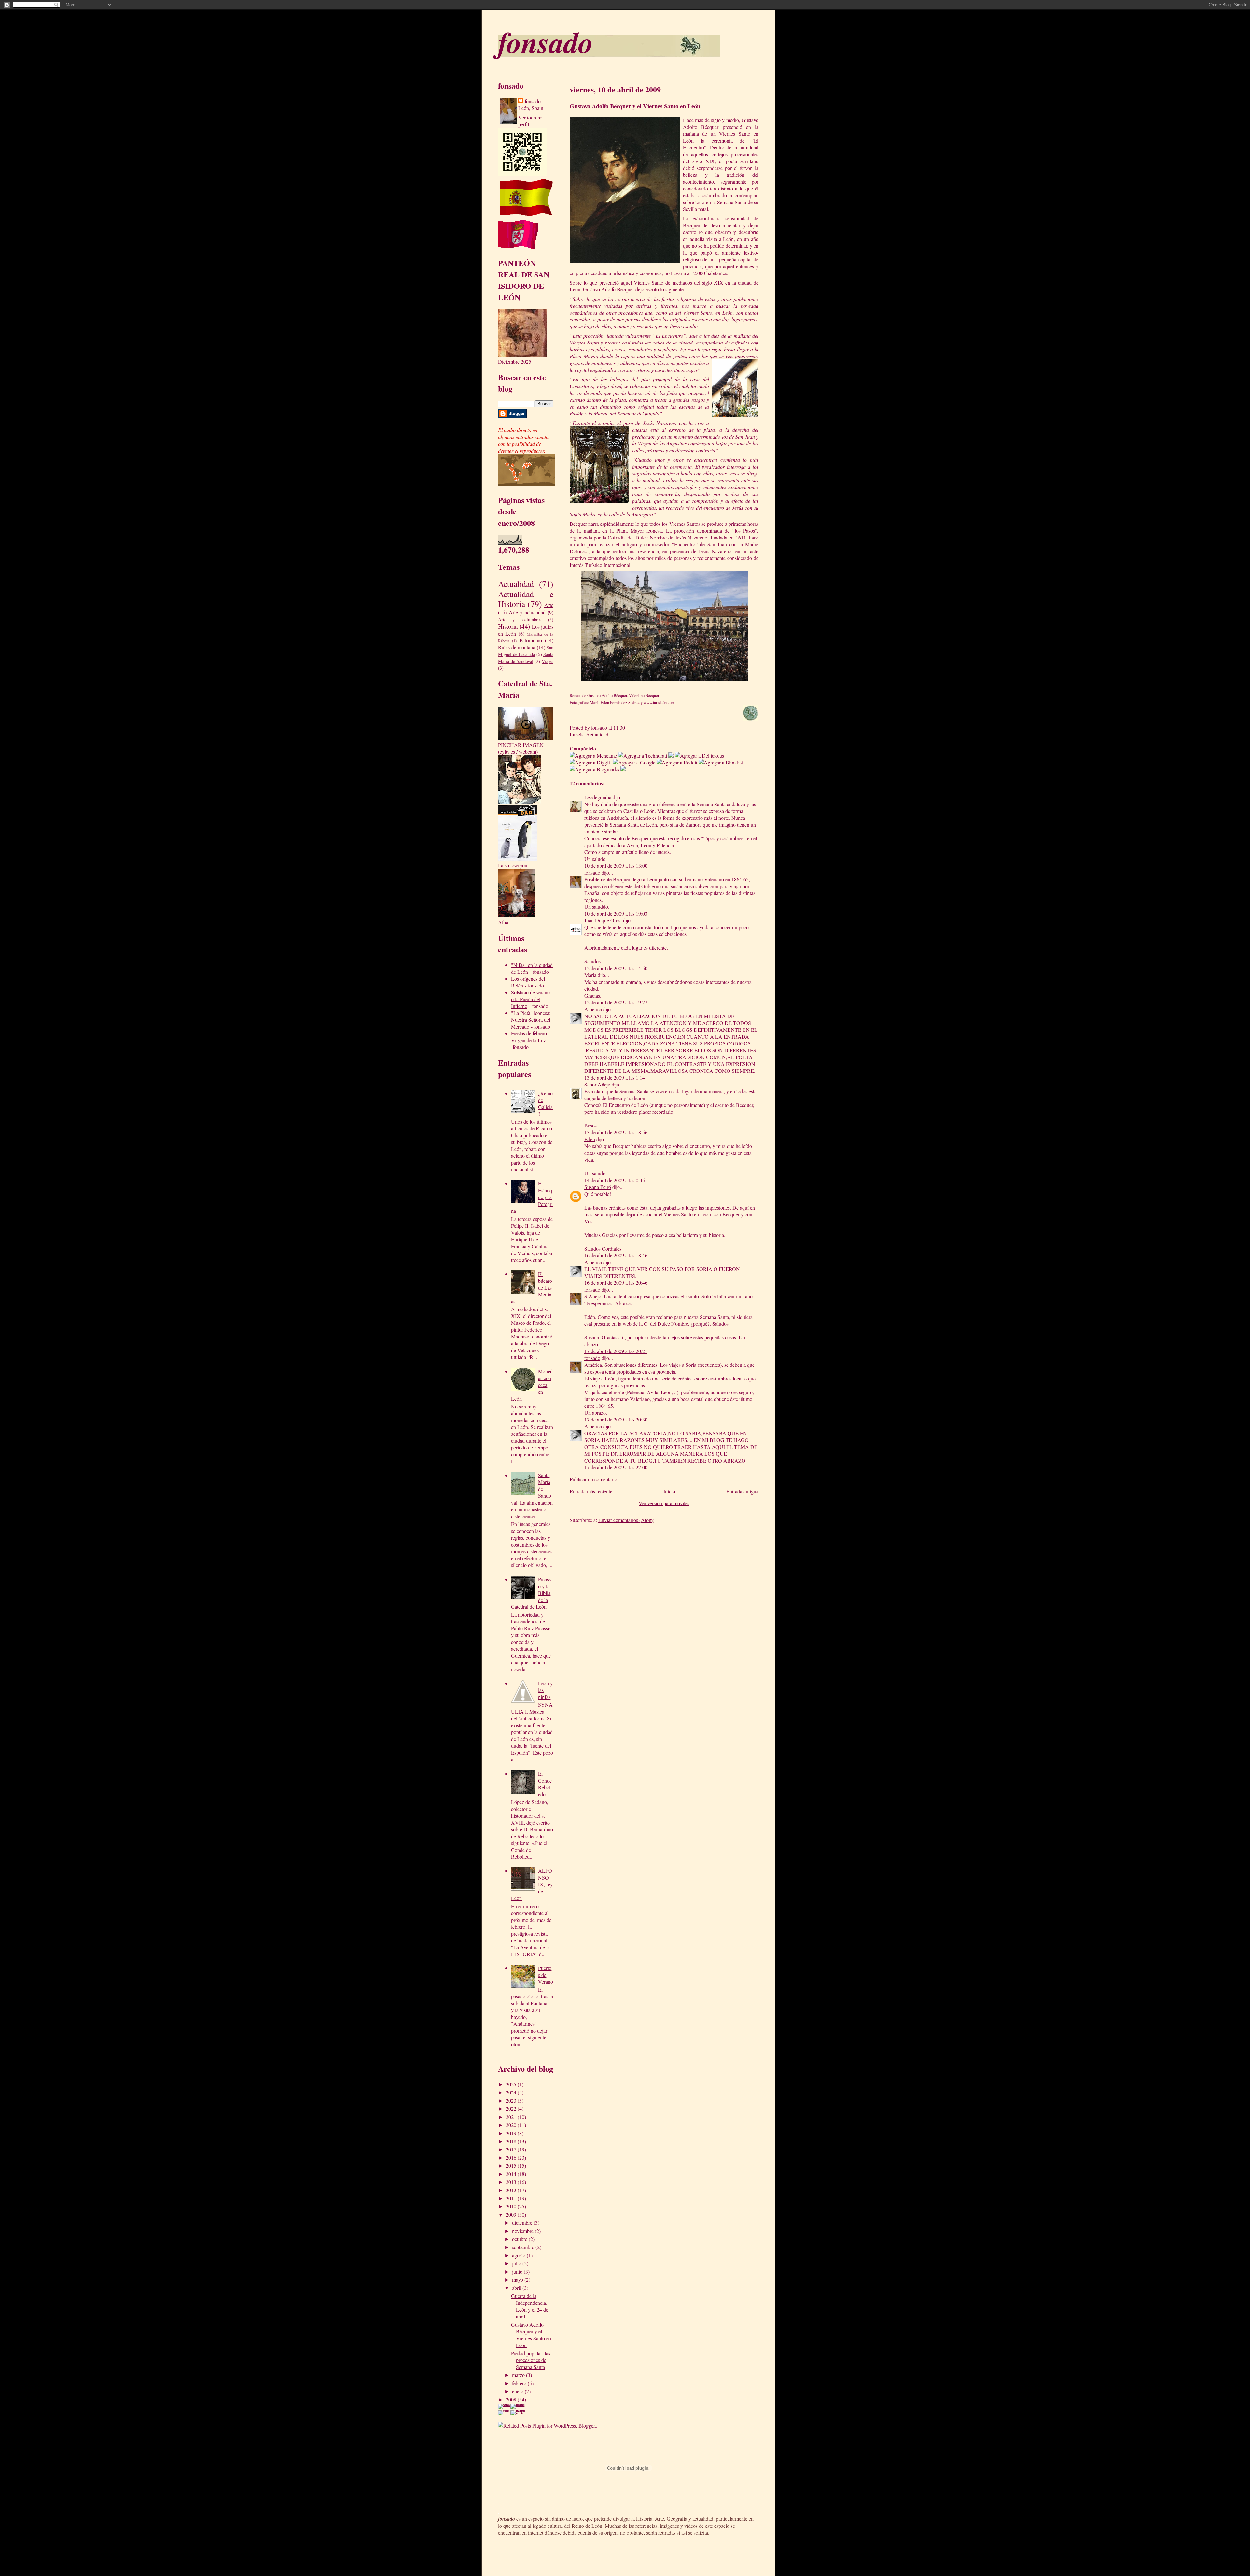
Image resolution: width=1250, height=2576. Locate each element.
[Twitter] (623, 769)
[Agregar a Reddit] (677, 762)
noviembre (523, 2231)
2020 (512, 2125)
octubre (520, 2239)
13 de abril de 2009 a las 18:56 (616, 1132)
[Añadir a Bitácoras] (671, 756)
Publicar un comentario (593, 1479)
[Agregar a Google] (634, 762)
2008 (512, 2399)
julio (517, 2263)
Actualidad (516, 584)
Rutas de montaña (517, 647)
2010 (512, 2206)
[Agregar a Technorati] (643, 756)
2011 (512, 2198)
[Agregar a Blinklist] (721, 762)
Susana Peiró (598, 1187)
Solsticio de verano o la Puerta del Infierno (530, 999)
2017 (512, 2149)
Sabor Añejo (597, 1084)
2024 (512, 2092)
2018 (512, 2141)
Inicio (669, 1491)
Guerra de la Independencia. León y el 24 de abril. (530, 2306)
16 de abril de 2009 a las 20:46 (616, 1283)
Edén (590, 1139)
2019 (512, 2133)
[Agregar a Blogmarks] (594, 769)
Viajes (548, 661)
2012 (512, 2190)
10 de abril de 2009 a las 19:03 (616, 913)
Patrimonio (531, 640)
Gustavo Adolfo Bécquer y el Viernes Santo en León (531, 2335)
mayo (518, 2280)
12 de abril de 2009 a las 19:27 (616, 1002)
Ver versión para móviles (664, 1503)
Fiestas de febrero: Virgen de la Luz (530, 1037)
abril (517, 2288)
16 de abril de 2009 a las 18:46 (616, 1255)
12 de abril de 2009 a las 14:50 (616, 968)
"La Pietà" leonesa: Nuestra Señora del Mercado (531, 1020)
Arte (549, 605)
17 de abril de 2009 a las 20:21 (616, 1351)
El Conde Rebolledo (545, 1784)
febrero (520, 2383)
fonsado (546, 42)
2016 (512, 2157)
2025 (512, 2084)
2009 (512, 2214)
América (593, 1009)
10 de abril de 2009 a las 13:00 (616, 866)
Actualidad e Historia (526, 599)
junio (518, 2271)
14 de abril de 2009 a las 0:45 (615, 1180)
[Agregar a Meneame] (593, 756)
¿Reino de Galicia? (545, 1103)
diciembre (523, 2223)
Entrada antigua (742, 1491)
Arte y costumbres (520, 619)
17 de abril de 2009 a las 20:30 (616, 1419)
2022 (512, 2109)
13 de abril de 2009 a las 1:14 (615, 1078)
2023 (512, 2100)
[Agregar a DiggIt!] (591, 762)
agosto (519, 2255)
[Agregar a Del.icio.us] (699, 756)
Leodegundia (598, 797)
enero (518, 2391)
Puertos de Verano (546, 1975)
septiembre (524, 2247)
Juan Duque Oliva (603, 920)
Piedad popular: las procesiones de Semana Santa (531, 2360)
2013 (512, 2182)
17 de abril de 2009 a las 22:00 (616, 1467)
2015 (512, 2166)
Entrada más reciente (591, 1491)
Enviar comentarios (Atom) (626, 1520)
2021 (512, 2117)
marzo (519, 2375)
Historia (508, 626)
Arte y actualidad (527, 612)
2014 (512, 2174)
